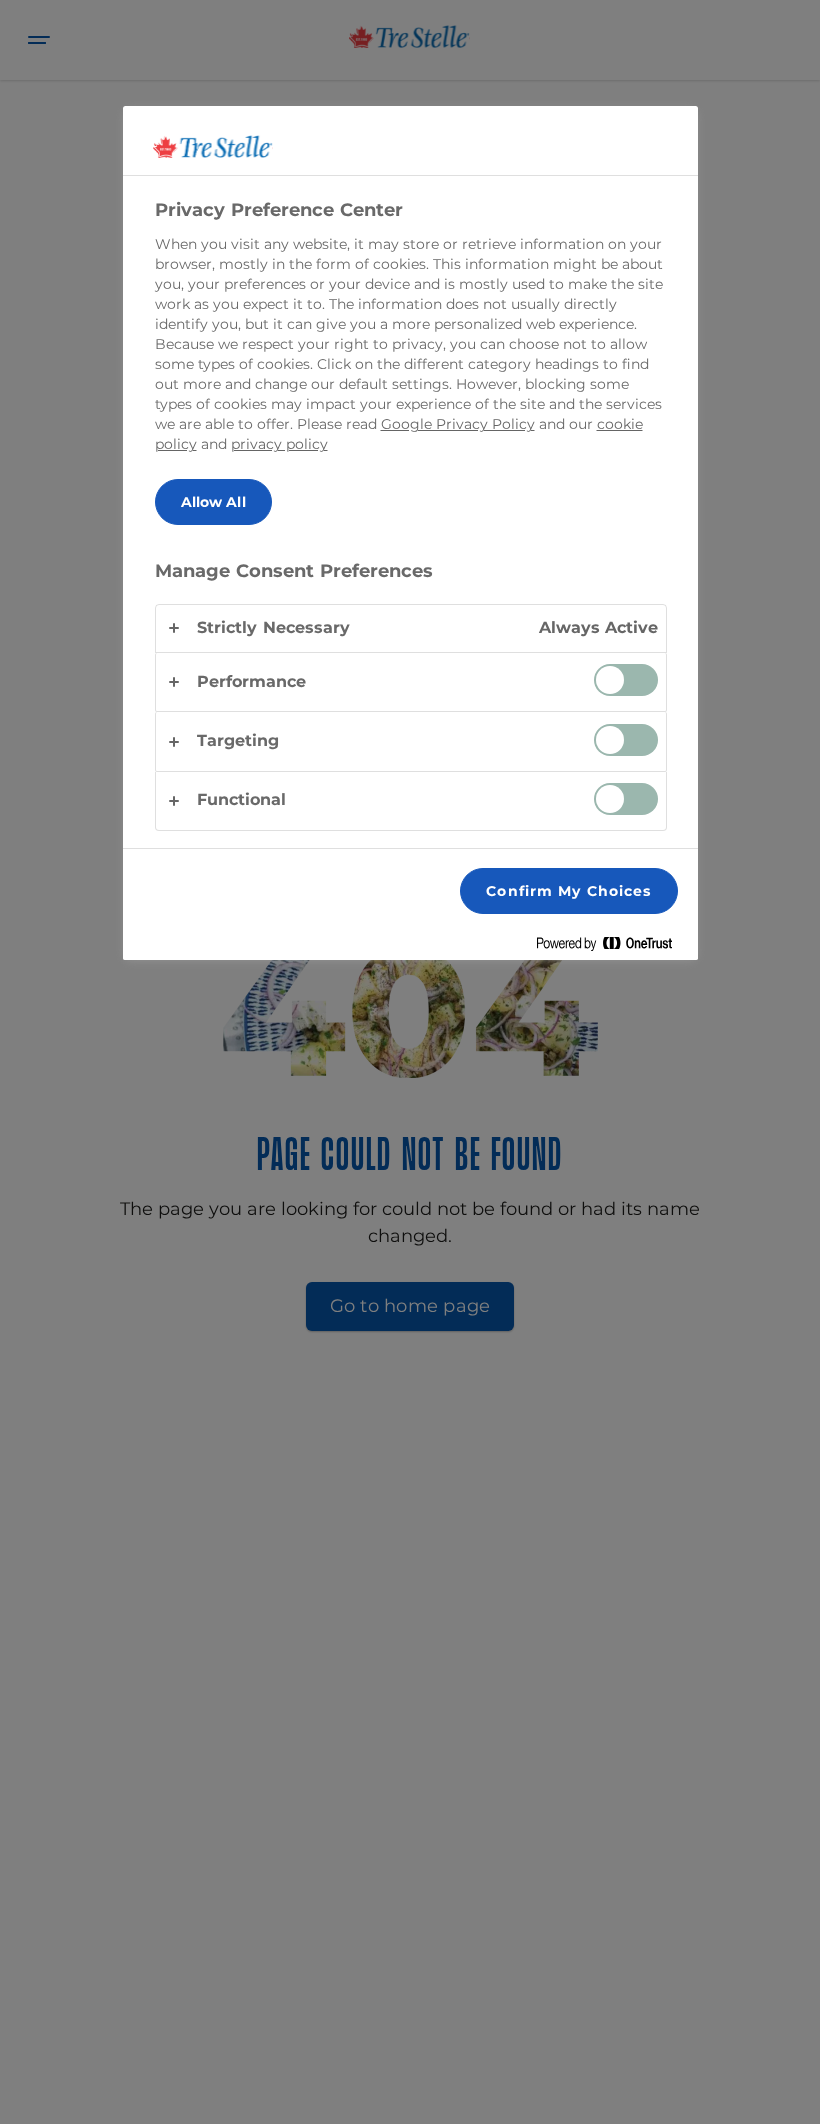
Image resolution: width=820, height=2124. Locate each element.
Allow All (213, 502)
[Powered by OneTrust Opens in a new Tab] (612, 947)
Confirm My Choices (568, 891)
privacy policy (279, 444)
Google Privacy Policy (458, 424)
